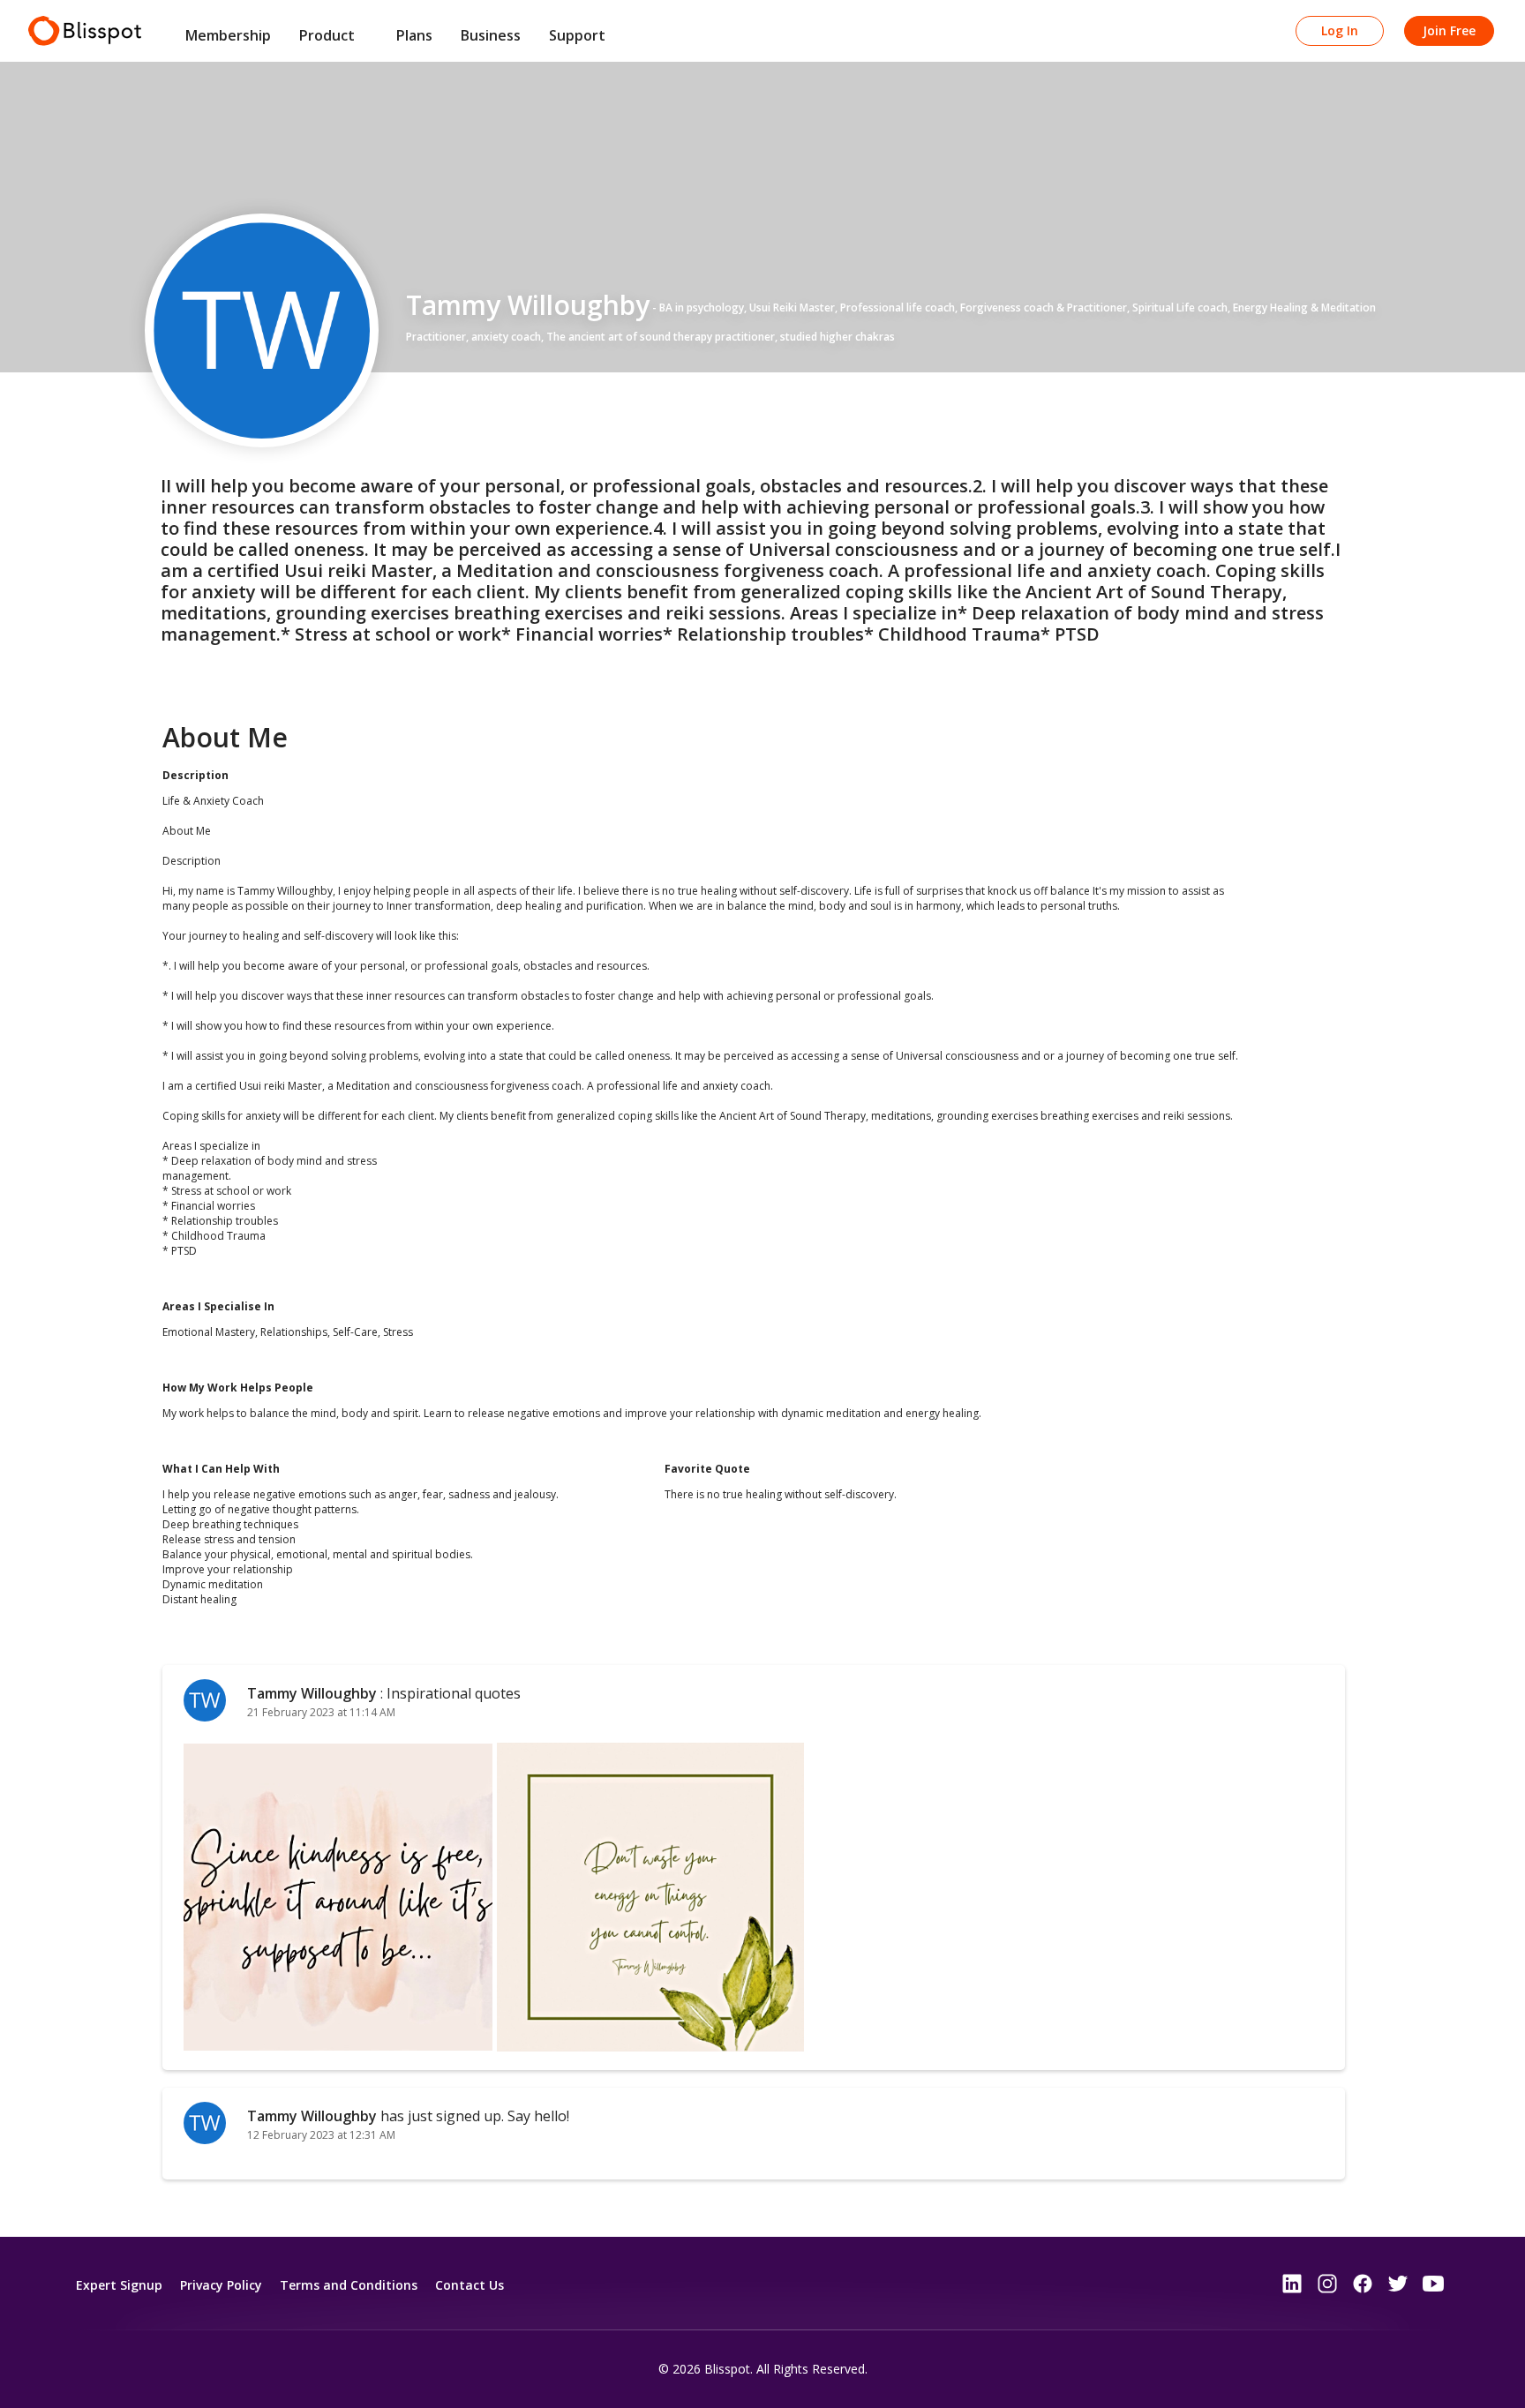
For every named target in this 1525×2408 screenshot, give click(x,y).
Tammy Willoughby (314, 1693)
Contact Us (470, 2285)
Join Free (1449, 30)
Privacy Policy (221, 2285)
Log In (1340, 30)
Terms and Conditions (349, 2285)
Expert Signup (119, 2285)
